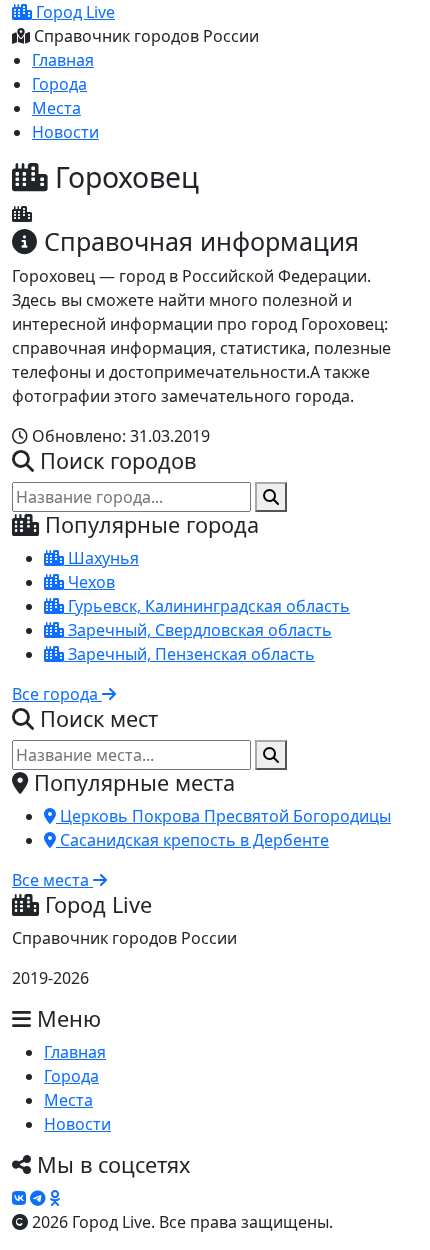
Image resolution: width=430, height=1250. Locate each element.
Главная (63, 60)
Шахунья (101, 558)
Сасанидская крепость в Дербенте (192, 840)
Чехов (89, 582)
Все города (57, 694)
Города (59, 84)
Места (56, 108)
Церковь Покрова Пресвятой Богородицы (223, 816)
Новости (65, 132)
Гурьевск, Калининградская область (207, 606)
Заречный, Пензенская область (189, 654)
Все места (52, 880)
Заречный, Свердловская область (198, 630)
